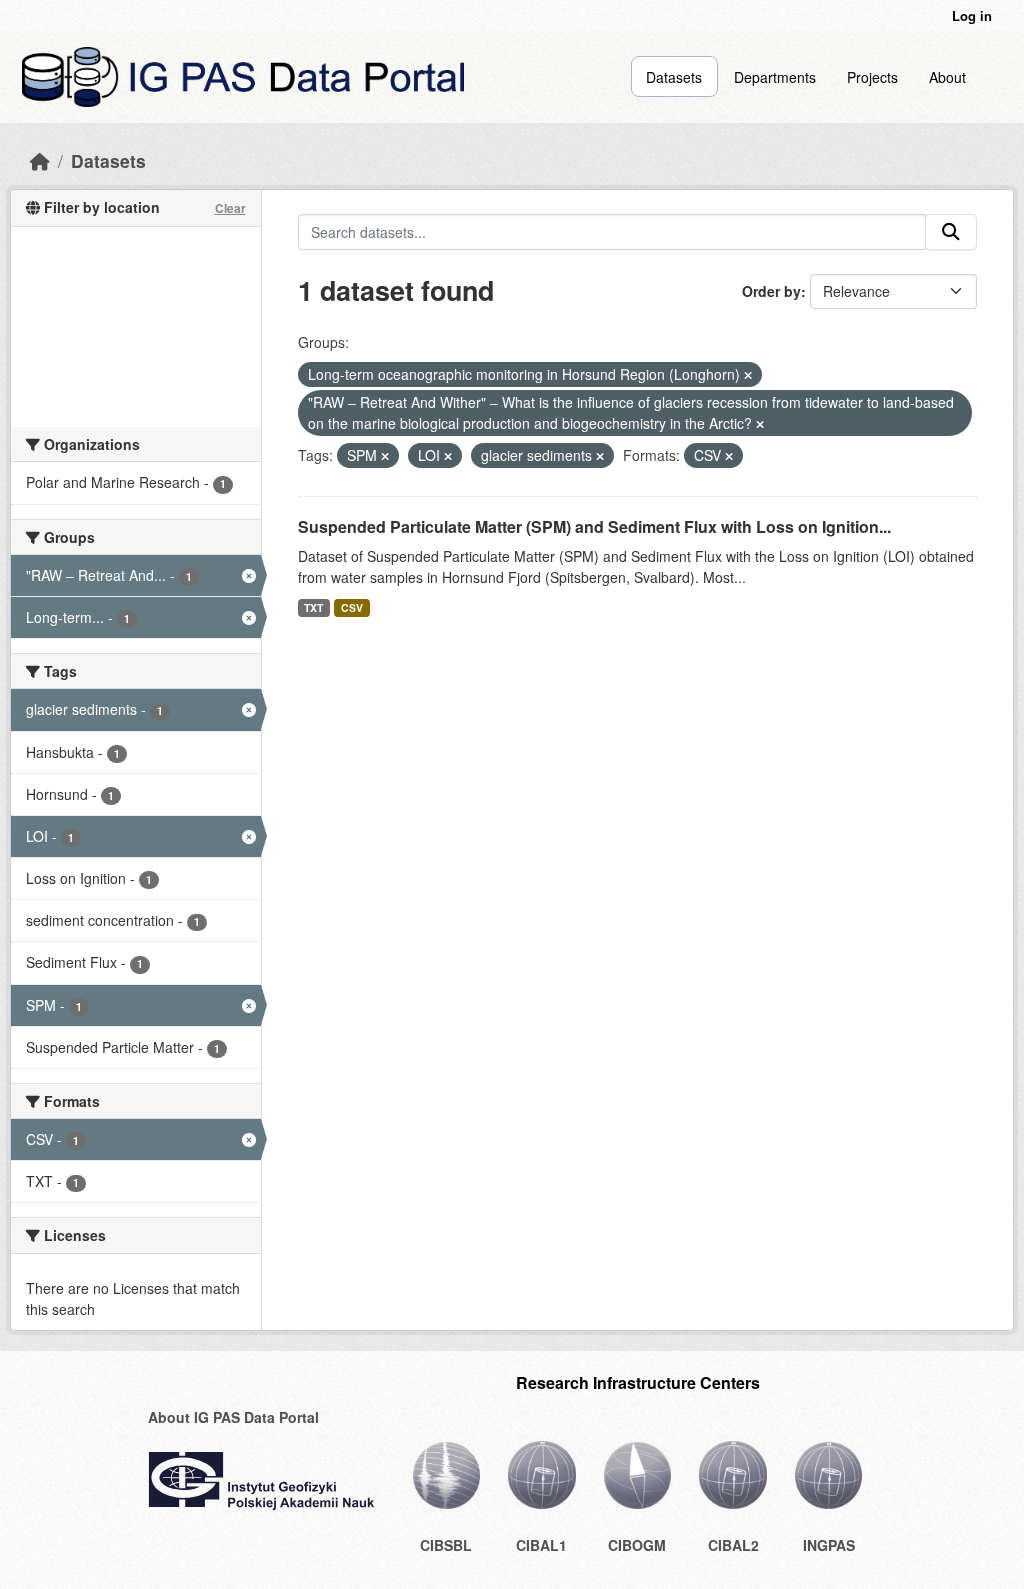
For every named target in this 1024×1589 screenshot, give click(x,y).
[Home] (40, 160)
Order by (771, 291)
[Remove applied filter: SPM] (385, 456)
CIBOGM (637, 1545)
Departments (775, 77)
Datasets (674, 77)
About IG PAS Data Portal (233, 1417)
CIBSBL (446, 1545)
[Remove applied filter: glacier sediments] (600, 456)
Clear (230, 208)
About (947, 77)
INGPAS (829, 1545)
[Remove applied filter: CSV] (729, 456)
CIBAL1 (541, 1545)
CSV (352, 607)
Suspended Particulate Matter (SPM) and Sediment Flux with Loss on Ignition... (594, 526)
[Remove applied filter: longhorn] (748, 375)
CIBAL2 (733, 1545)
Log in (972, 15)
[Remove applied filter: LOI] (448, 456)
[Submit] (951, 232)
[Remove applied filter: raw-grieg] (760, 424)
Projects (872, 77)
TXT (313, 607)
